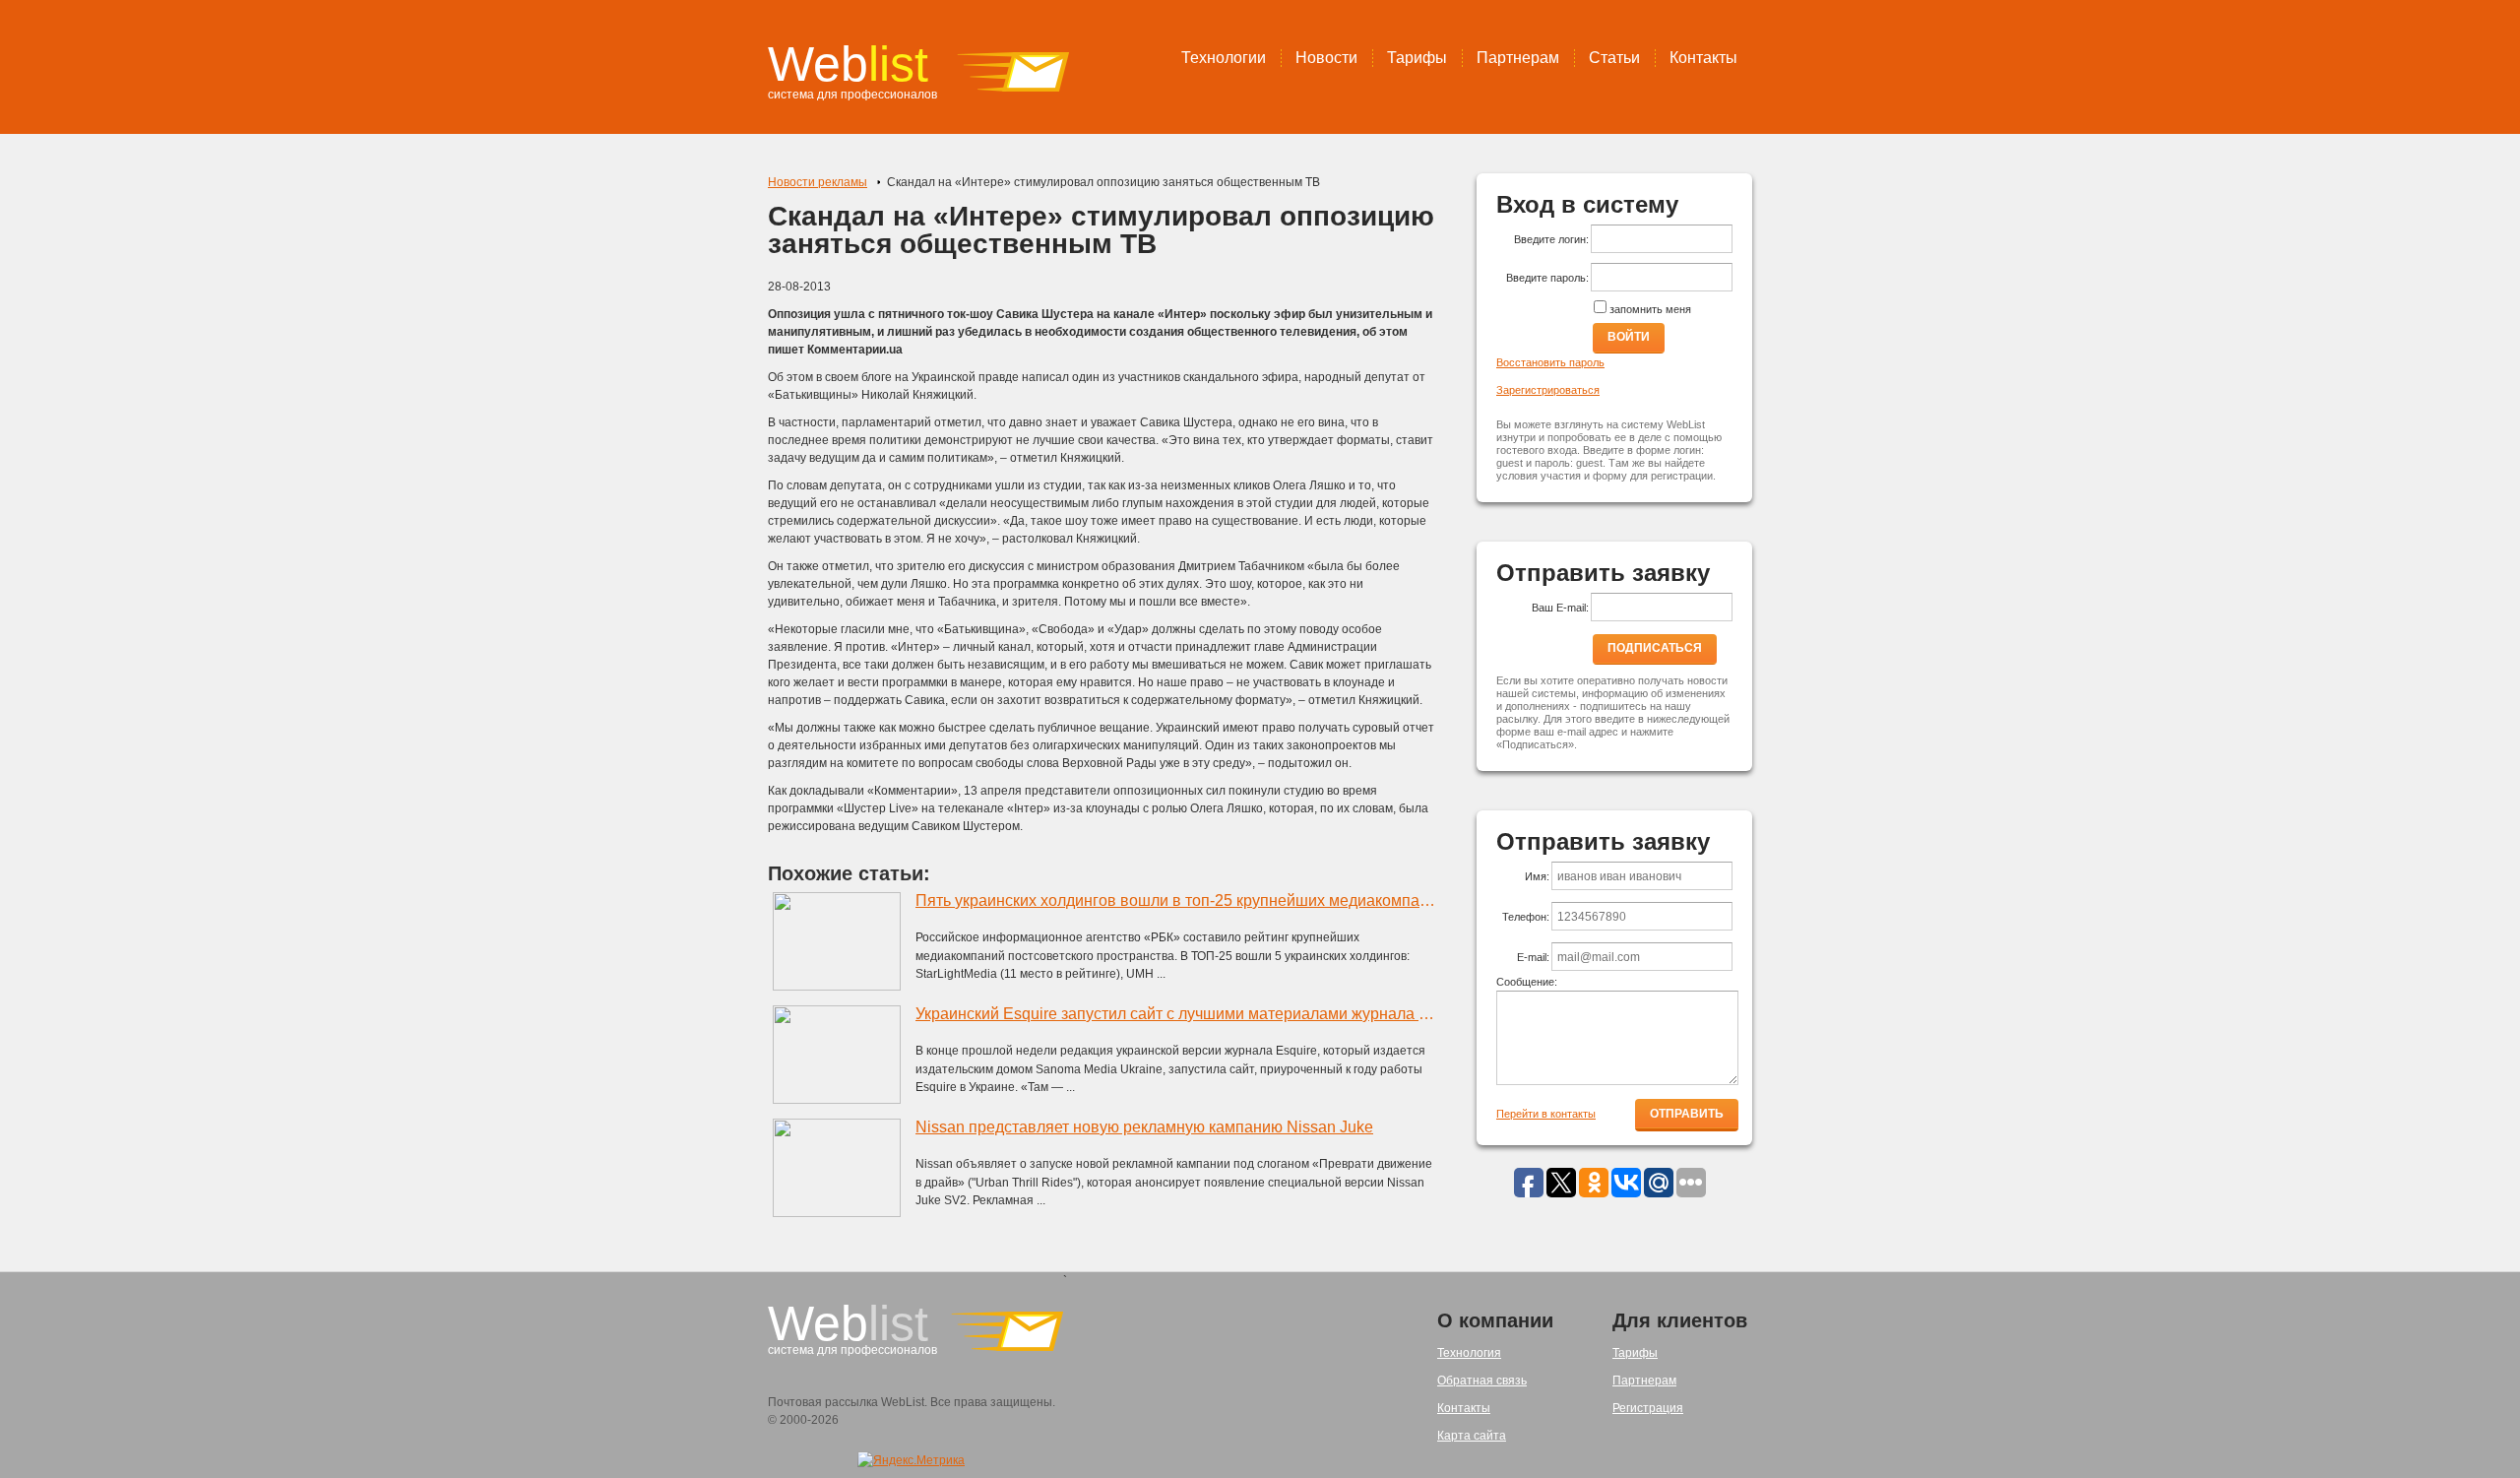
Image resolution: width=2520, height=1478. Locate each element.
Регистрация (1648, 1408)
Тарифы (1417, 58)
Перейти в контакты (1546, 1114)
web (848, 64)
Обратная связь (1482, 1381)
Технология (1469, 1353)
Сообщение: (1527, 982)
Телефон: (1526, 917)
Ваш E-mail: (1560, 608)
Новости (1326, 58)
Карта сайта (1472, 1436)
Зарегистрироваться (1548, 390)
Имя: (1537, 876)
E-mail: (1533, 957)
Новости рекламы (818, 182)
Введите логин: (1551, 239)
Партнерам (1518, 58)
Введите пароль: (1547, 278)
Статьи (1614, 58)
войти (1629, 337)
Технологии (1224, 58)
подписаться (1655, 648)
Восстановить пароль (1550, 362)
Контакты (1703, 58)
